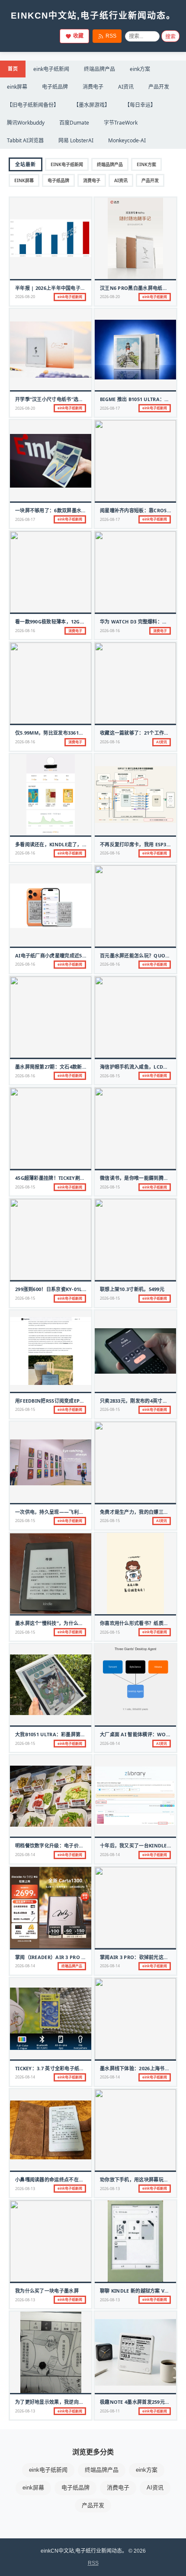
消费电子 (93, 87)
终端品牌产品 (99, 69)
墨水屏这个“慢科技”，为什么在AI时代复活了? (65, 1623)
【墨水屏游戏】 (92, 105)
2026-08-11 (110, 2411)
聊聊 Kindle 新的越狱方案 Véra (137, 2291)
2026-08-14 (110, 1743)
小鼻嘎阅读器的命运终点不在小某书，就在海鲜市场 (71, 2179)
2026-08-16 (25, 631)
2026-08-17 (110, 408)
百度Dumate (74, 123)
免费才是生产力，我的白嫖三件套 (137, 1512)
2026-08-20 (25, 297)
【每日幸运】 (140, 105)
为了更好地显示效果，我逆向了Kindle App (64, 2402)
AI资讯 (126, 87)
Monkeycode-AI (127, 140)
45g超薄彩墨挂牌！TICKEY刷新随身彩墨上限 (65, 1178)
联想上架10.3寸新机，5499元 (132, 1289)
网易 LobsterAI (76, 140)
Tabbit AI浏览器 (25, 140)
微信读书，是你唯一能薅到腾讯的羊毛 (141, 1178)
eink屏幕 (17, 87)
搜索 (170, 37)
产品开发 (159, 87)
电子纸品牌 (55, 87)
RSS (111, 36)
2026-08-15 (110, 1076)
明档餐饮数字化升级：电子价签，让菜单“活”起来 (69, 1845)
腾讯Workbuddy (26, 123)
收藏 (78, 36)
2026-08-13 (25, 2189)
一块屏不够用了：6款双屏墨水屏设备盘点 (61, 510)
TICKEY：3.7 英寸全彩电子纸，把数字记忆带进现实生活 (77, 2068)
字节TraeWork (121, 123)
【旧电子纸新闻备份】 (33, 105)
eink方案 (140, 69)
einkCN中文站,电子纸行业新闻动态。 (93, 16)
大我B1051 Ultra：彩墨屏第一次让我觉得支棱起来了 (75, 1734)
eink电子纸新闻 (51, 69)
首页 (13, 69)
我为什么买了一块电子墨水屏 (47, 2291)
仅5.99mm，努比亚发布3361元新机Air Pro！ (67, 733)
